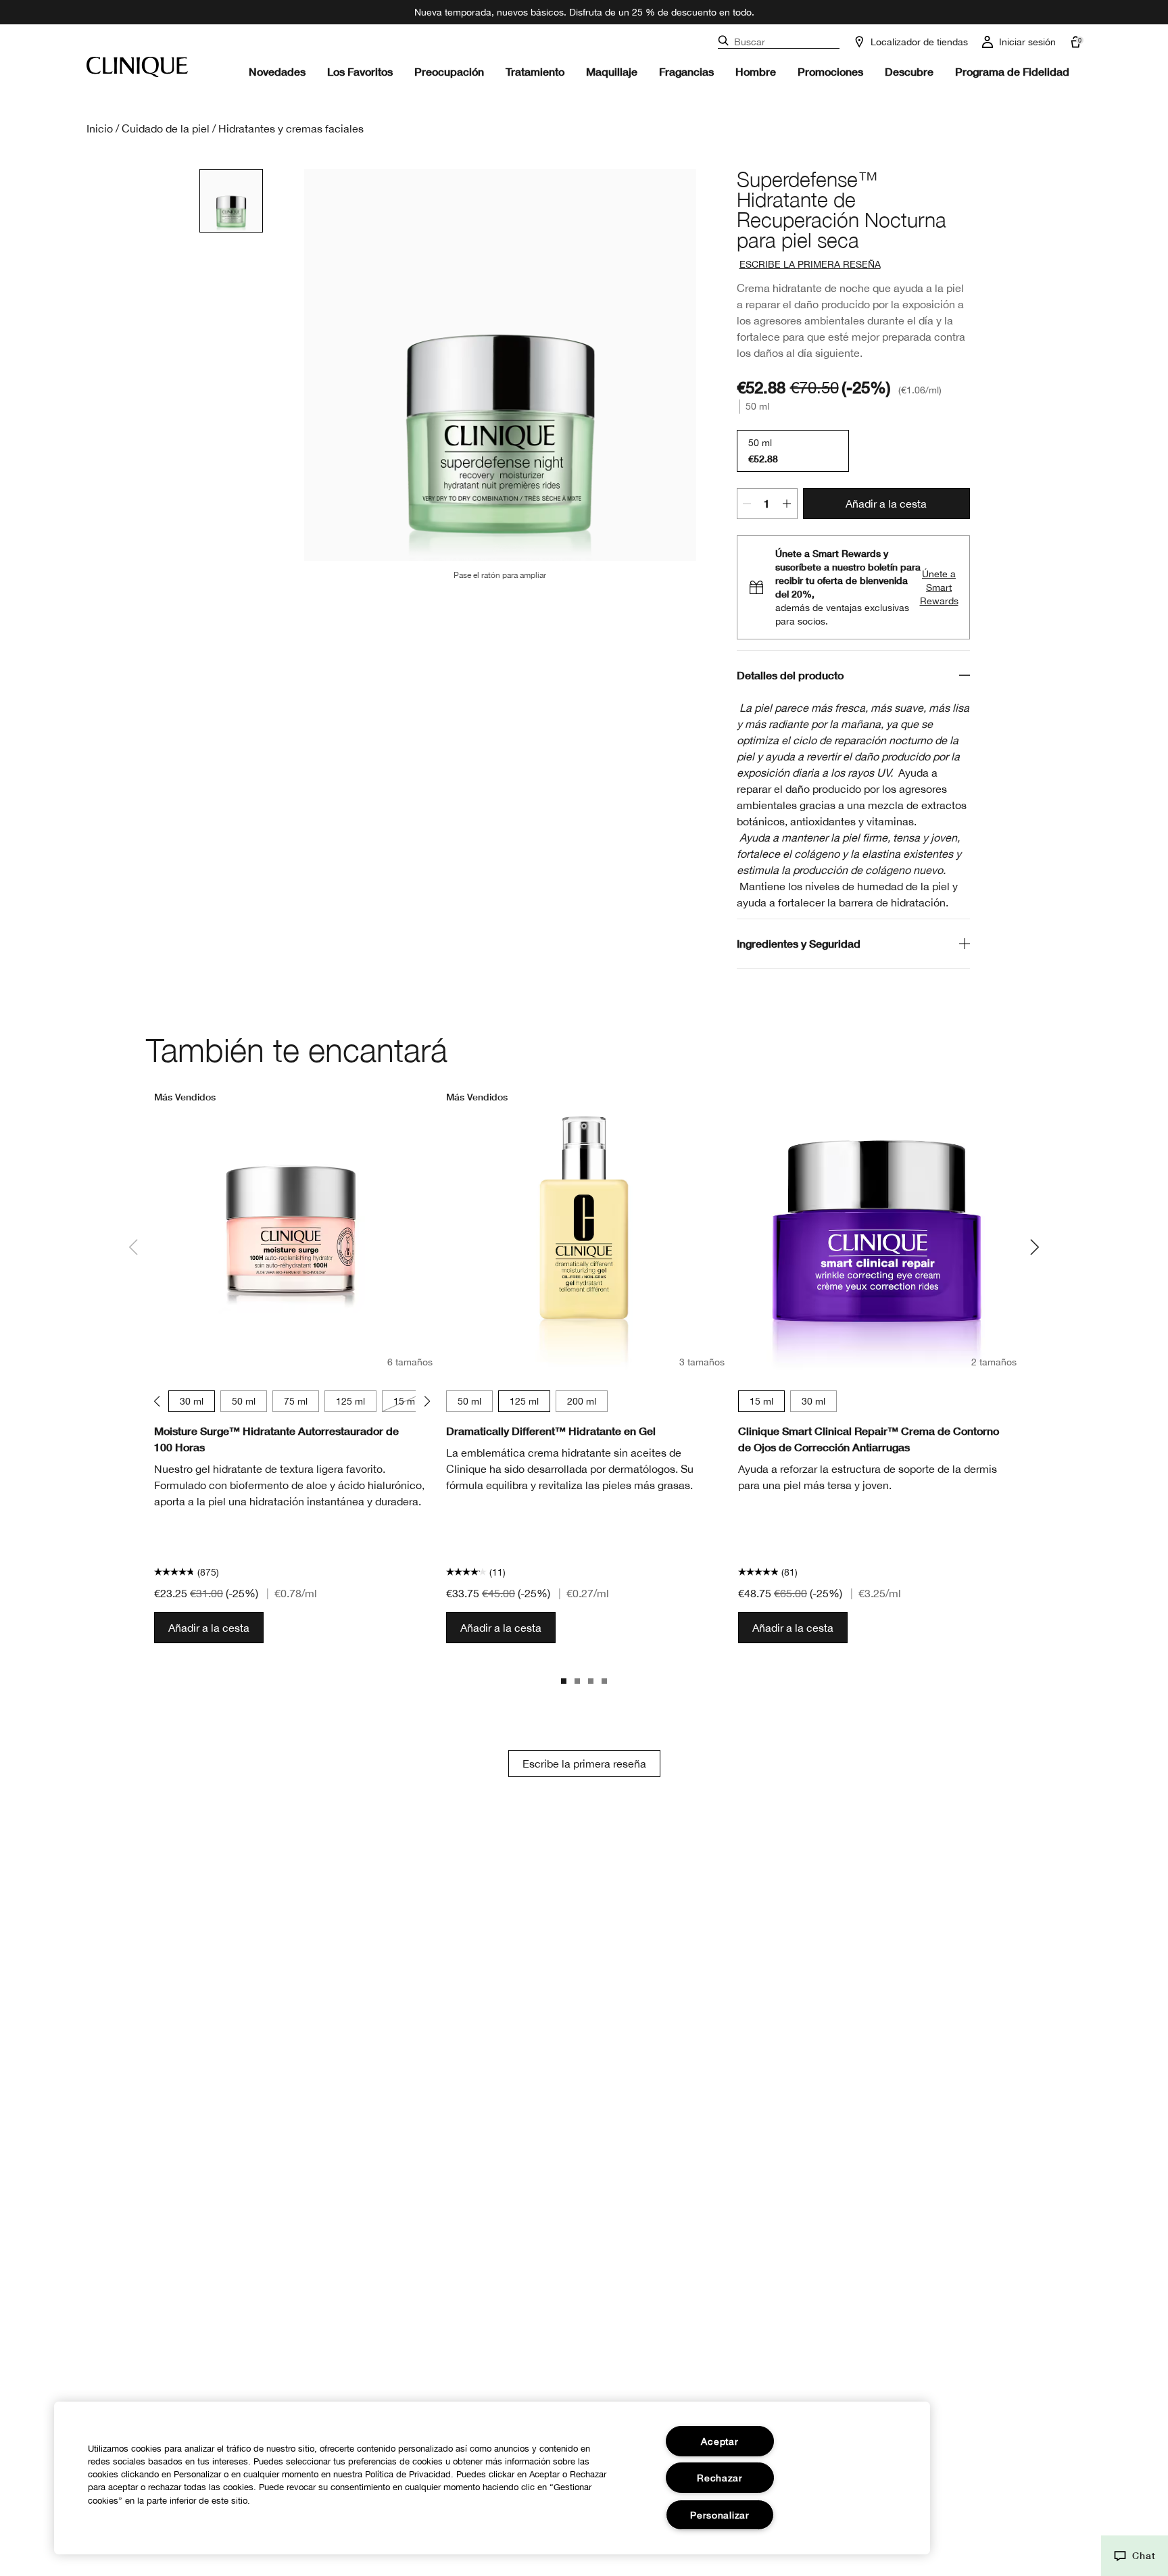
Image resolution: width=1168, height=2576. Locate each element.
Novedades (277, 71)
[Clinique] (137, 67)
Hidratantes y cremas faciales (291, 128)
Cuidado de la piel (166, 128)
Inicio (100, 128)
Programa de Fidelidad (1012, 71)
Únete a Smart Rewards (939, 587)
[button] (1135, 2556)
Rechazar (720, 2478)
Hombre (756, 71)
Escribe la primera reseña (584, 1764)
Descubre (909, 71)
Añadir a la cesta (886, 504)
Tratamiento (535, 71)
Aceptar (720, 2441)
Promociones (830, 71)
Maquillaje (612, 71)
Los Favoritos (360, 71)
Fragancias (686, 71)
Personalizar (720, 2515)
